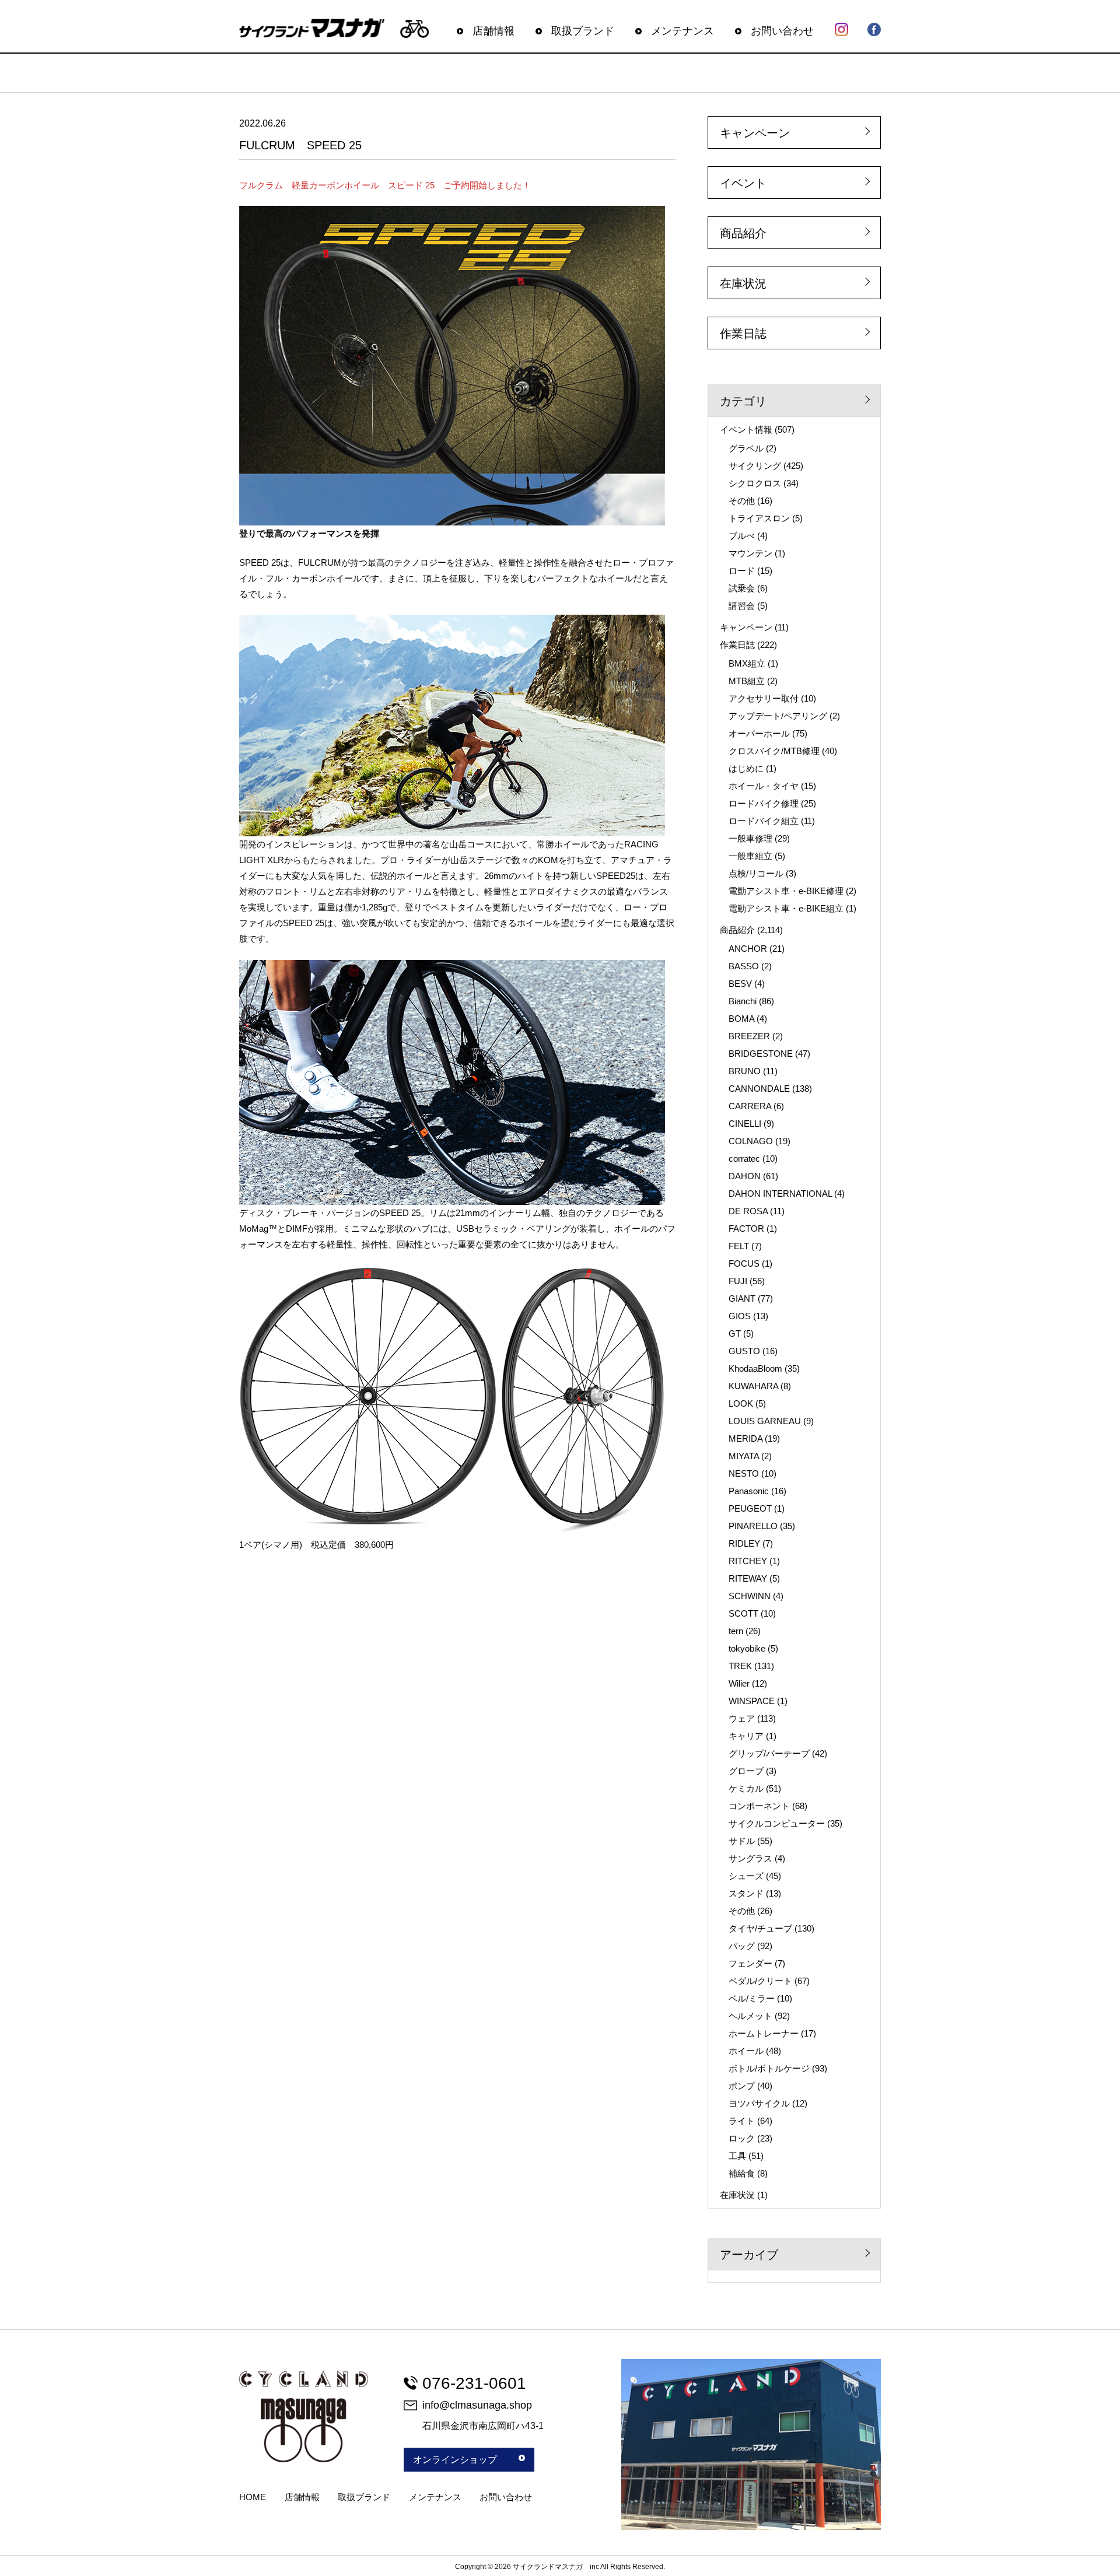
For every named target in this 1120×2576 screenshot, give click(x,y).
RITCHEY (748, 1561)
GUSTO (744, 1351)
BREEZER (749, 1036)
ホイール (746, 2051)
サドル (742, 1841)
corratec (744, 1159)
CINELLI (745, 1124)
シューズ (746, 1876)
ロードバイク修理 (764, 803)
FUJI (738, 1281)
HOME (253, 2497)
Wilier (739, 1683)
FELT (739, 1246)
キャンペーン (755, 133)
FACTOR (746, 1229)
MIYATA (744, 1456)
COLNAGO (751, 1141)
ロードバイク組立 (764, 821)
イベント (743, 183)
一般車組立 (750, 856)
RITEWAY (748, 1578)
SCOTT (743, 1613)
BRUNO (745, 1071)
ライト (742, 2121)
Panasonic (749, 1491)
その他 (742, 501)
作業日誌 (743, 334)
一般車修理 (750, 838)
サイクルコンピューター (777, 1823)
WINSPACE (752, 1701)
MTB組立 (747, 681)
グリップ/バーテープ (769, 1753)
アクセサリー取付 (764, 698)
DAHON (745, 1176)
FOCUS (744, 1264)
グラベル (746, 448)
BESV (740, 984)
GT (735, 1333)
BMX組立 (747, 663)
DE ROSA (748, 1211)
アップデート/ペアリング (778, 716)
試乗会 (742, 588)
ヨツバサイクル (759, 2103)
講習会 (742, 606)
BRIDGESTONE (761, 1054)
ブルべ (742, 536)
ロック (742, 2138)
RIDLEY (744, 1543)
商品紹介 (743, 233)
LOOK (741, 1403)
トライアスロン (759, 518)
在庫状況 (743, 283)
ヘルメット (750, 2016)
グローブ (746, 1771)
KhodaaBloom (755, 1368)
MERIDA (745, 1438)
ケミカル (746, 1788)
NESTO (744, 1473)
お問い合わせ (782, 31)
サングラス (750, 1858)
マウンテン (750, 553)
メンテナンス (682, 31)
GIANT (742, 1298)
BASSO (744, 966)
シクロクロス (755, 483)
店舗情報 (494, 31)
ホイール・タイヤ (764, 786)
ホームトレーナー (764, 2033)
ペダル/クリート (760, 1981)
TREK (740, 1666)
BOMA (741, 1019)
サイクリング (755, 466)
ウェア (742, 1718)
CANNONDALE (759, 1089)
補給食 (742, 2173)
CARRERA (750, 1106)
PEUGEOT (750, 1508)
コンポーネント (759, 1806)
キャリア (746, 1736)
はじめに (746, 768)
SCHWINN (750, 1596)
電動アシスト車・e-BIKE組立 (786, 908)
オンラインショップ (455, 2460)
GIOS (740, 1316)
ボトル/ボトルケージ (769, 2068)
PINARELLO (753, 1526)
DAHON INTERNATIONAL (780, 1194)
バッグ (742, 1946)
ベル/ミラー (752, 1998)
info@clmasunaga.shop (477, 2405)
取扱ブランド (583, 31)
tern (736, 1631)
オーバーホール (759, 733)
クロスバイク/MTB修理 (774, 751)
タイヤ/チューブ (760, 1928)
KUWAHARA (753, 1386)
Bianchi (743, 1001)
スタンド (746, 1893)
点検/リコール (756, 873)
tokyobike (747, 1648)
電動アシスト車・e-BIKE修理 (786, 891)
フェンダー (750, 1963)
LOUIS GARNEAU (765, 1421)
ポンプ (742, 2086)
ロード (742, 571)
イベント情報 (746, 430)
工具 (737, 2156)
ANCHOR (748, 949)
